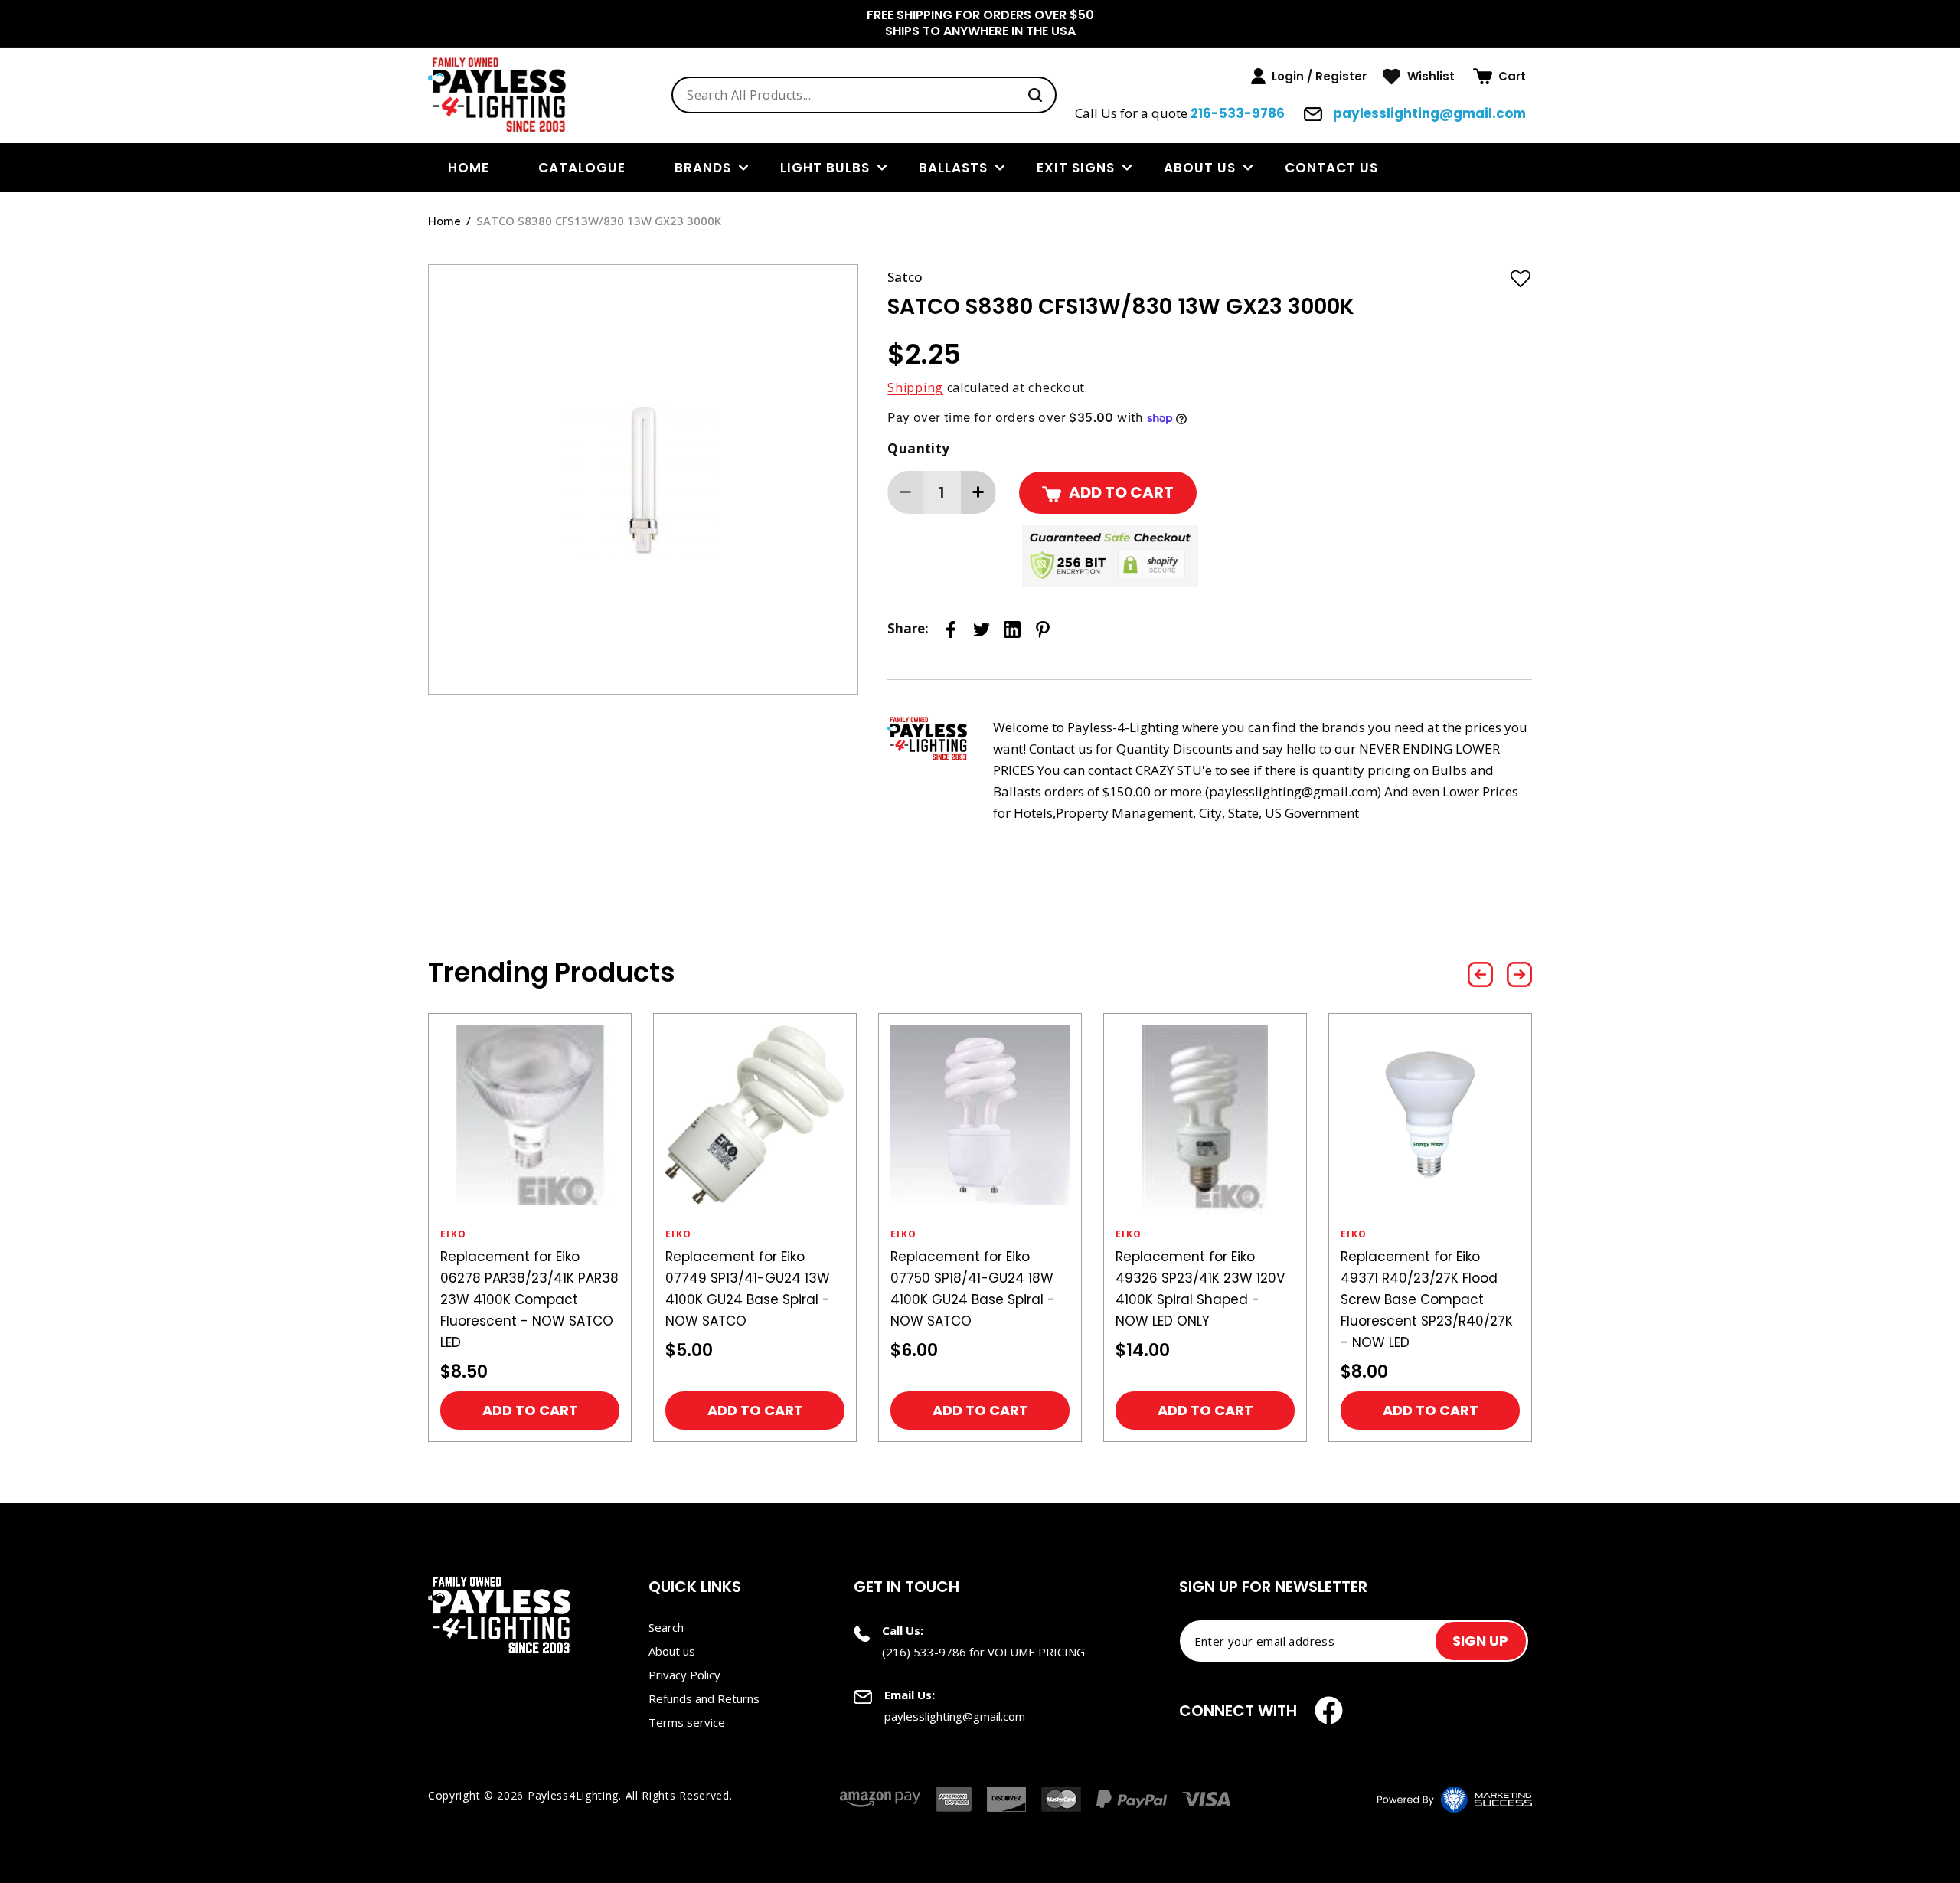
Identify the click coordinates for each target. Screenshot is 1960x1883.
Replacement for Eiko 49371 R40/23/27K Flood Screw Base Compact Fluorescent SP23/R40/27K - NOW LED (1427, 1299)
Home (444, 221)
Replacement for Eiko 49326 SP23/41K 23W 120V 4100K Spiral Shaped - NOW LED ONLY (1200, 1289)
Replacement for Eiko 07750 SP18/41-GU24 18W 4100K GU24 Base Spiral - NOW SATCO (973, 1289)
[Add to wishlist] (1521, 278)
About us (1200, 168)
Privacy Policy (684, 1675)
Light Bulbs (825, 168)
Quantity (918, 448)
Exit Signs (1076, 168)
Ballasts (953, 168)
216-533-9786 (1238, 113)
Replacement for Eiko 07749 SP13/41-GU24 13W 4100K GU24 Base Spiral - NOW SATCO (748, 1289)
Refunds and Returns (704, 1698)
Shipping (915, 387)
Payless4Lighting (573, 1795)
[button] (1499, 77)
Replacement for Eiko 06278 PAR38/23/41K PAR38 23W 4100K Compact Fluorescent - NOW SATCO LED (529, 1299)
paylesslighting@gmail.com (1428, 113)
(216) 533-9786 (924, 1652)
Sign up (1480, 1641)
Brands (703, 168)
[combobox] (864, 95)
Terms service (687, 1722)
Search (666, 1627)
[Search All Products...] (1035, 95)
